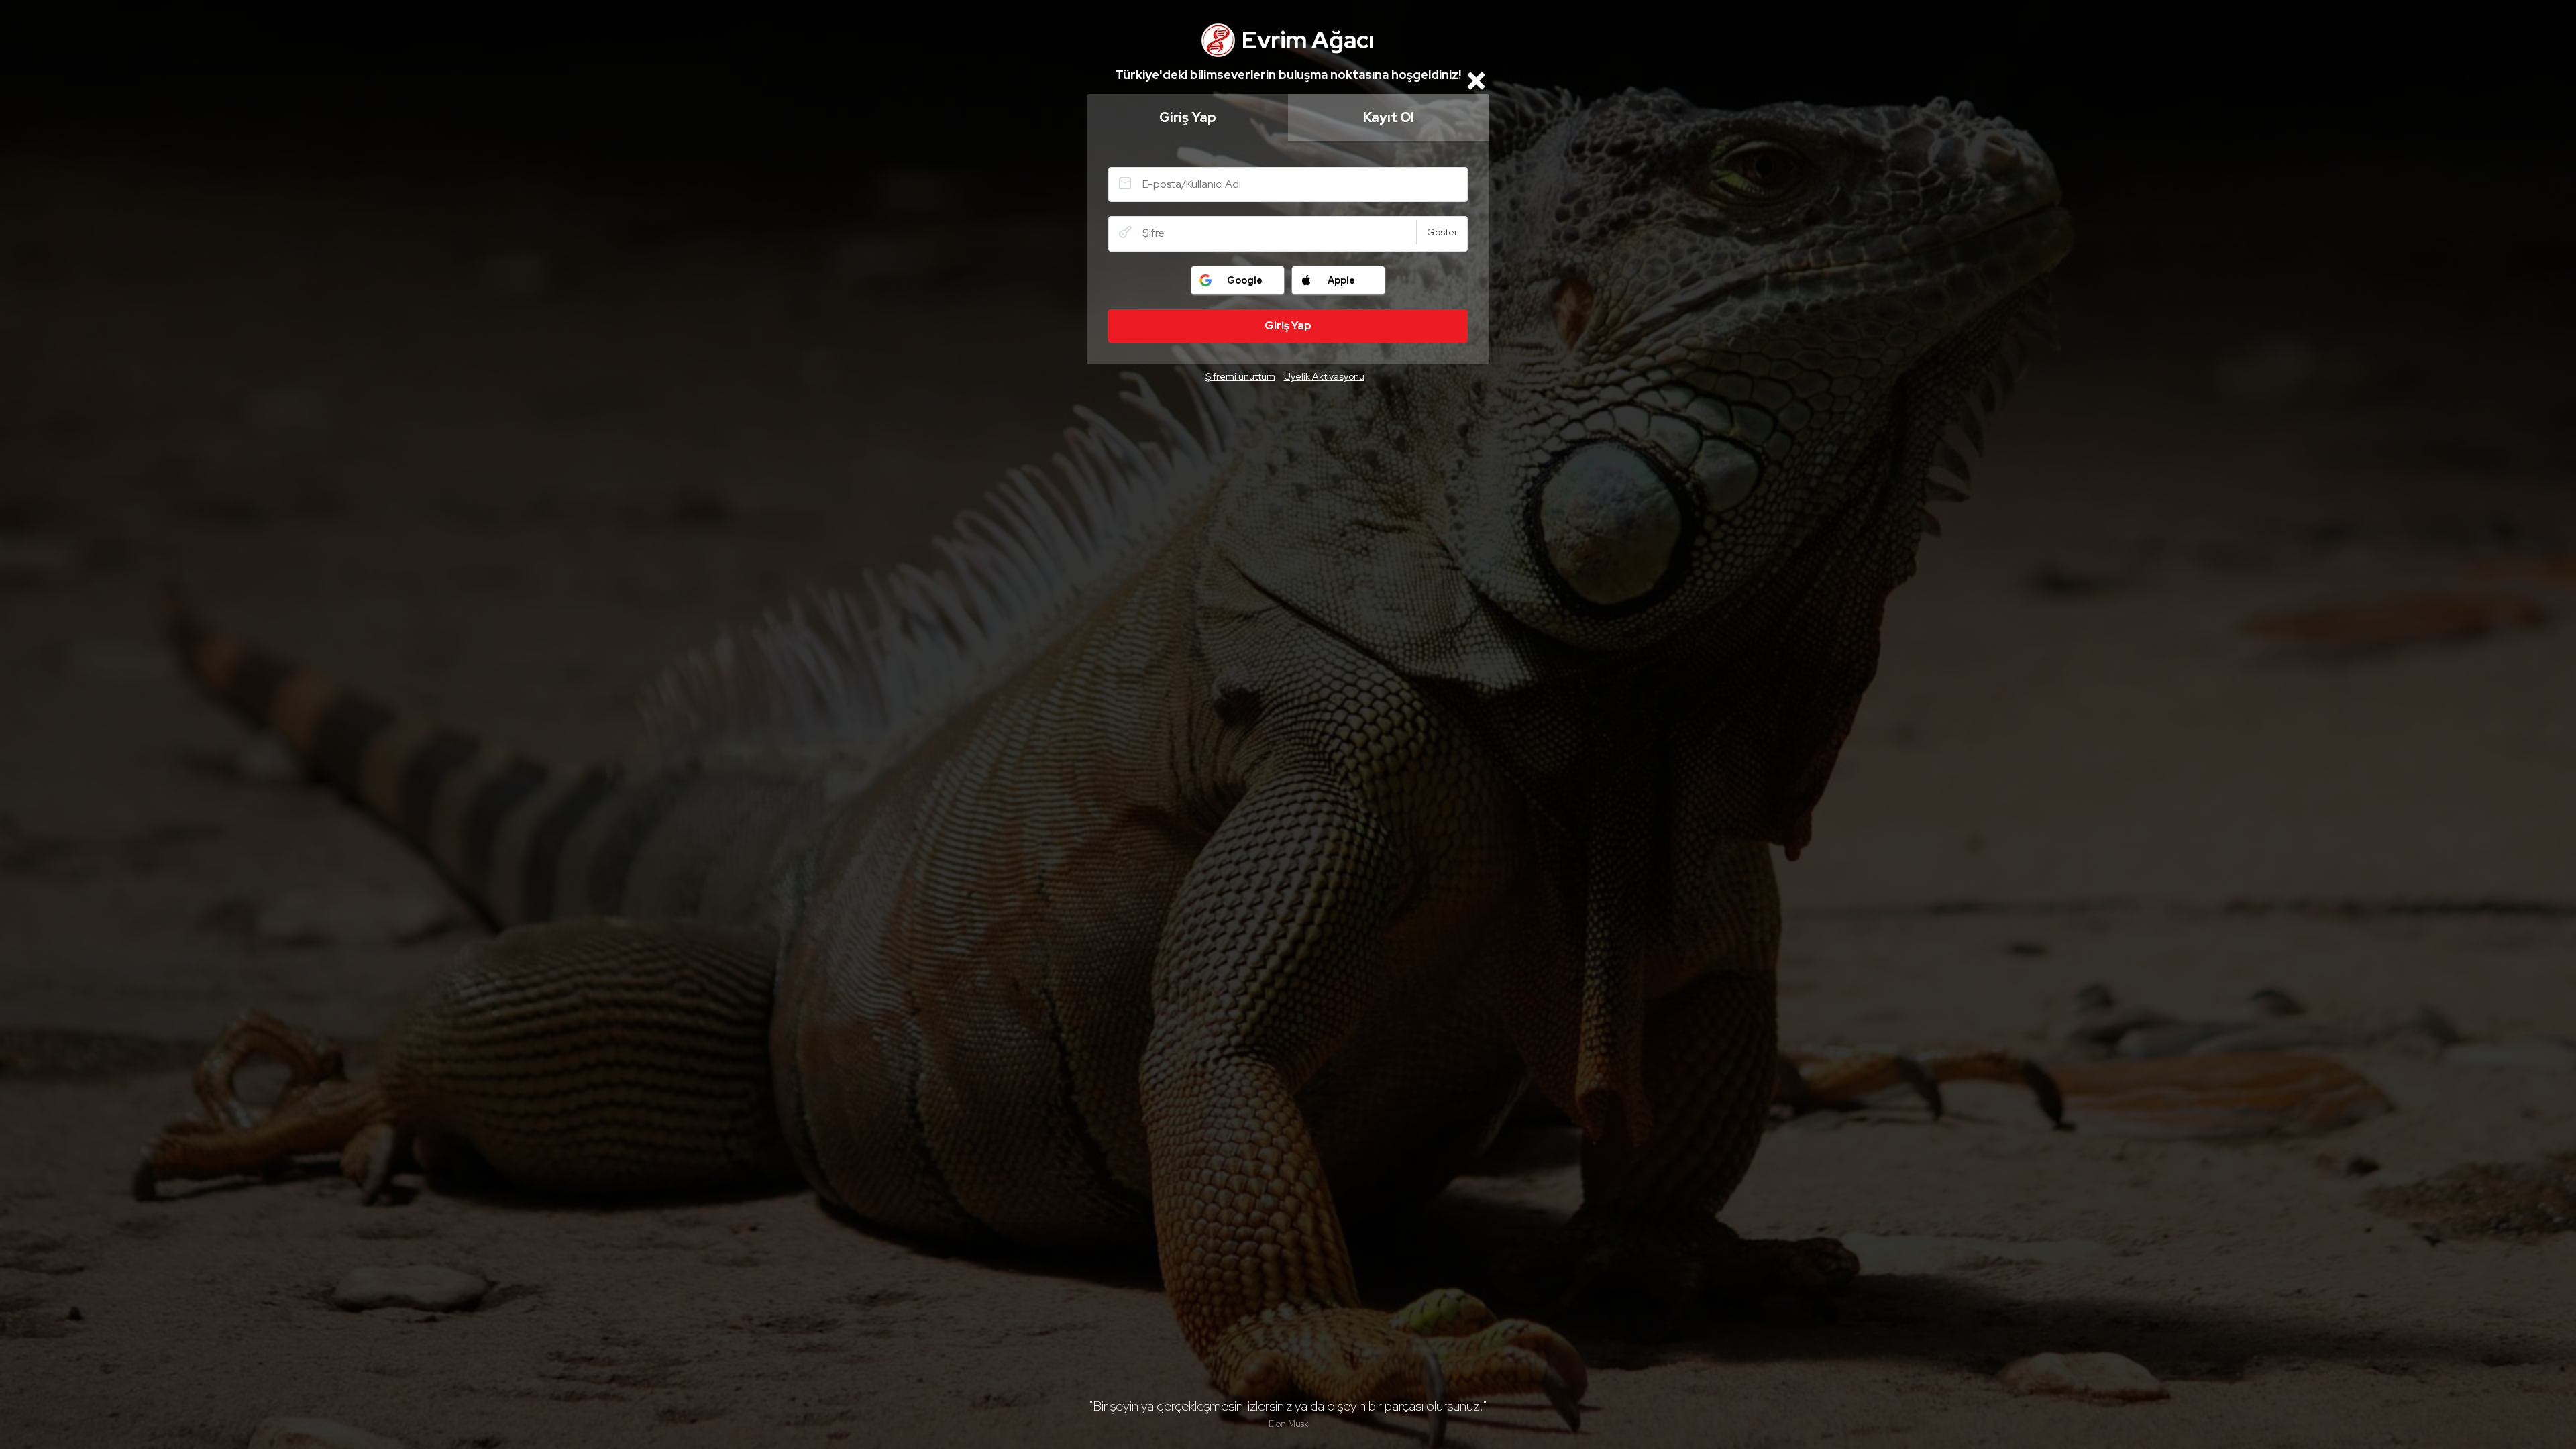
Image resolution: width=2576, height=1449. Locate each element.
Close (1476, 80)
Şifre (1125, 232)
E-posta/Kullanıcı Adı (1125, 183)
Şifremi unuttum (1240, 376)
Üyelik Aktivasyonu (1324, 376)
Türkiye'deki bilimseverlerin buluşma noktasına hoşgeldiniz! (1288, 75)
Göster (1442, 232)
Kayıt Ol (1389, 117)
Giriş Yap (1188, 117)
